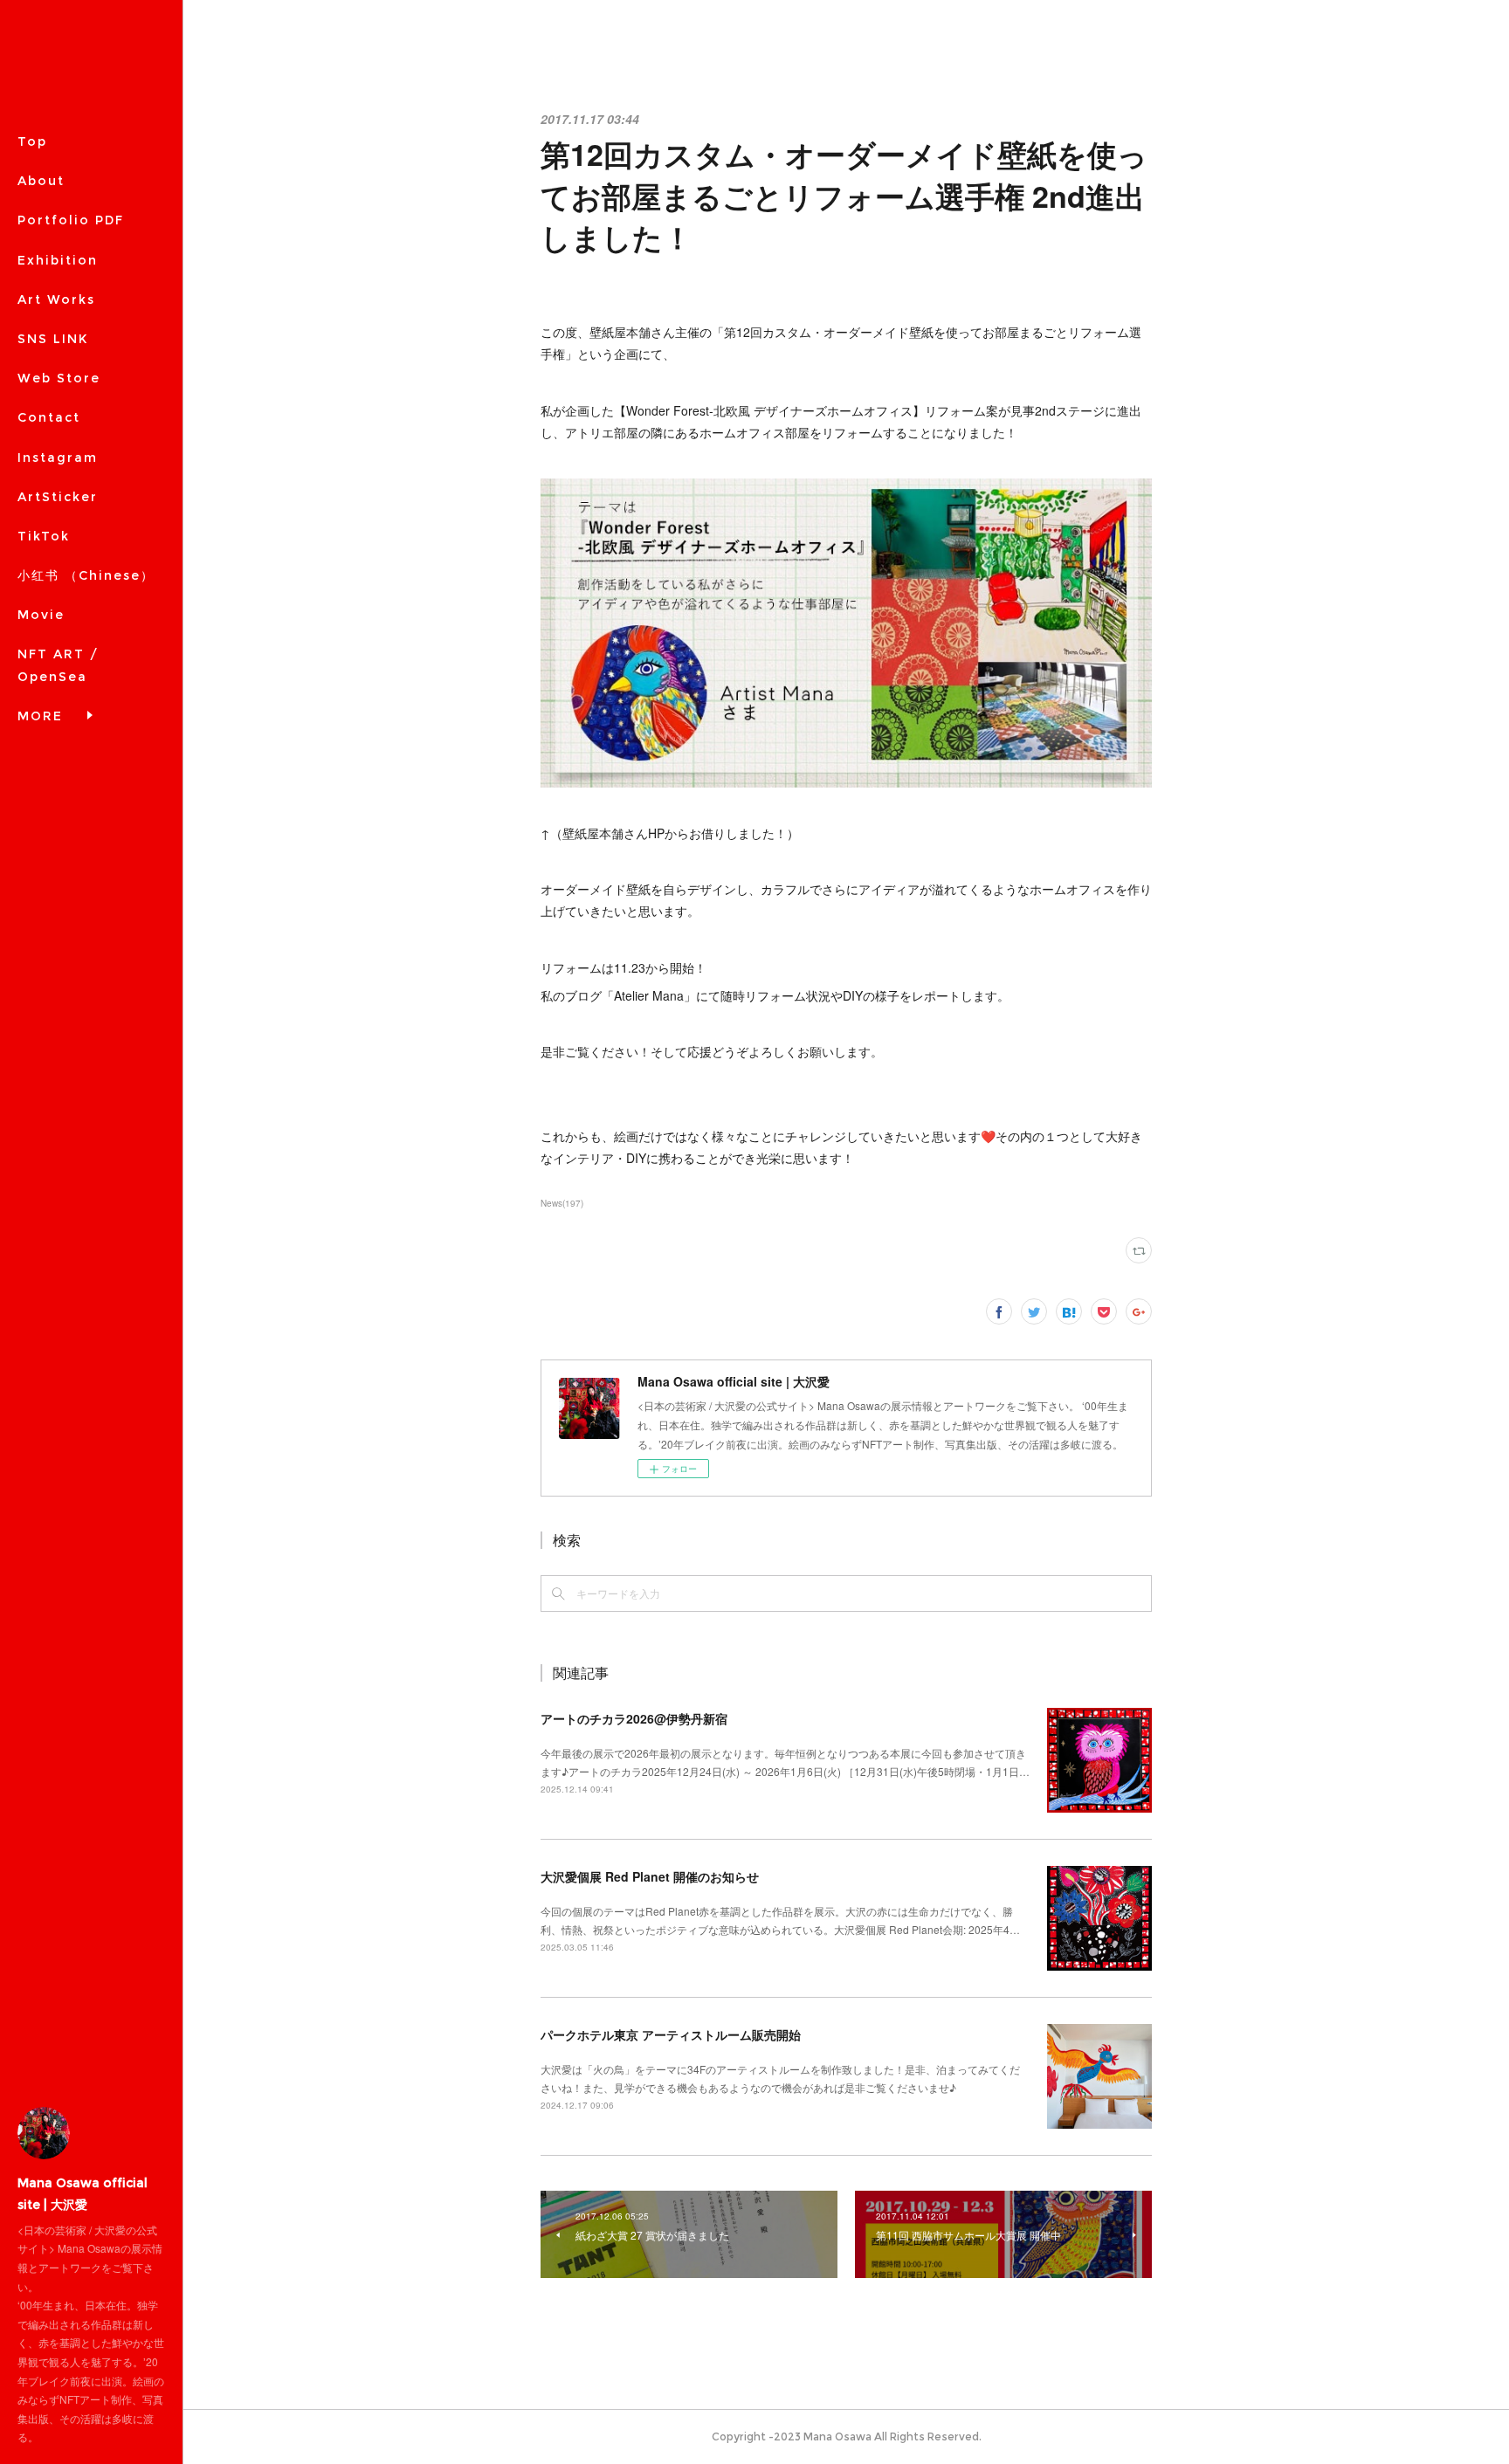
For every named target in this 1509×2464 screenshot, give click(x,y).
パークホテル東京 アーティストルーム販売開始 (671, 2034)
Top (32, 141)
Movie (41, 615)
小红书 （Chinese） (86, 575)
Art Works (56, 299)
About (41, 181)
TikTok (44, 536)
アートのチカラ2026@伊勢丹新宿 (634, 1718)
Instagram (58, 458)
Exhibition (58, 260)
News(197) (562, 1203)
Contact (49, 417)
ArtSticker (58, 497)
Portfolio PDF (71, 220)
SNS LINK (53, 339)
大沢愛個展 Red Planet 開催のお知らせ (650, 1876)
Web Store (59, 378)
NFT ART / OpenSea (58, 665)
